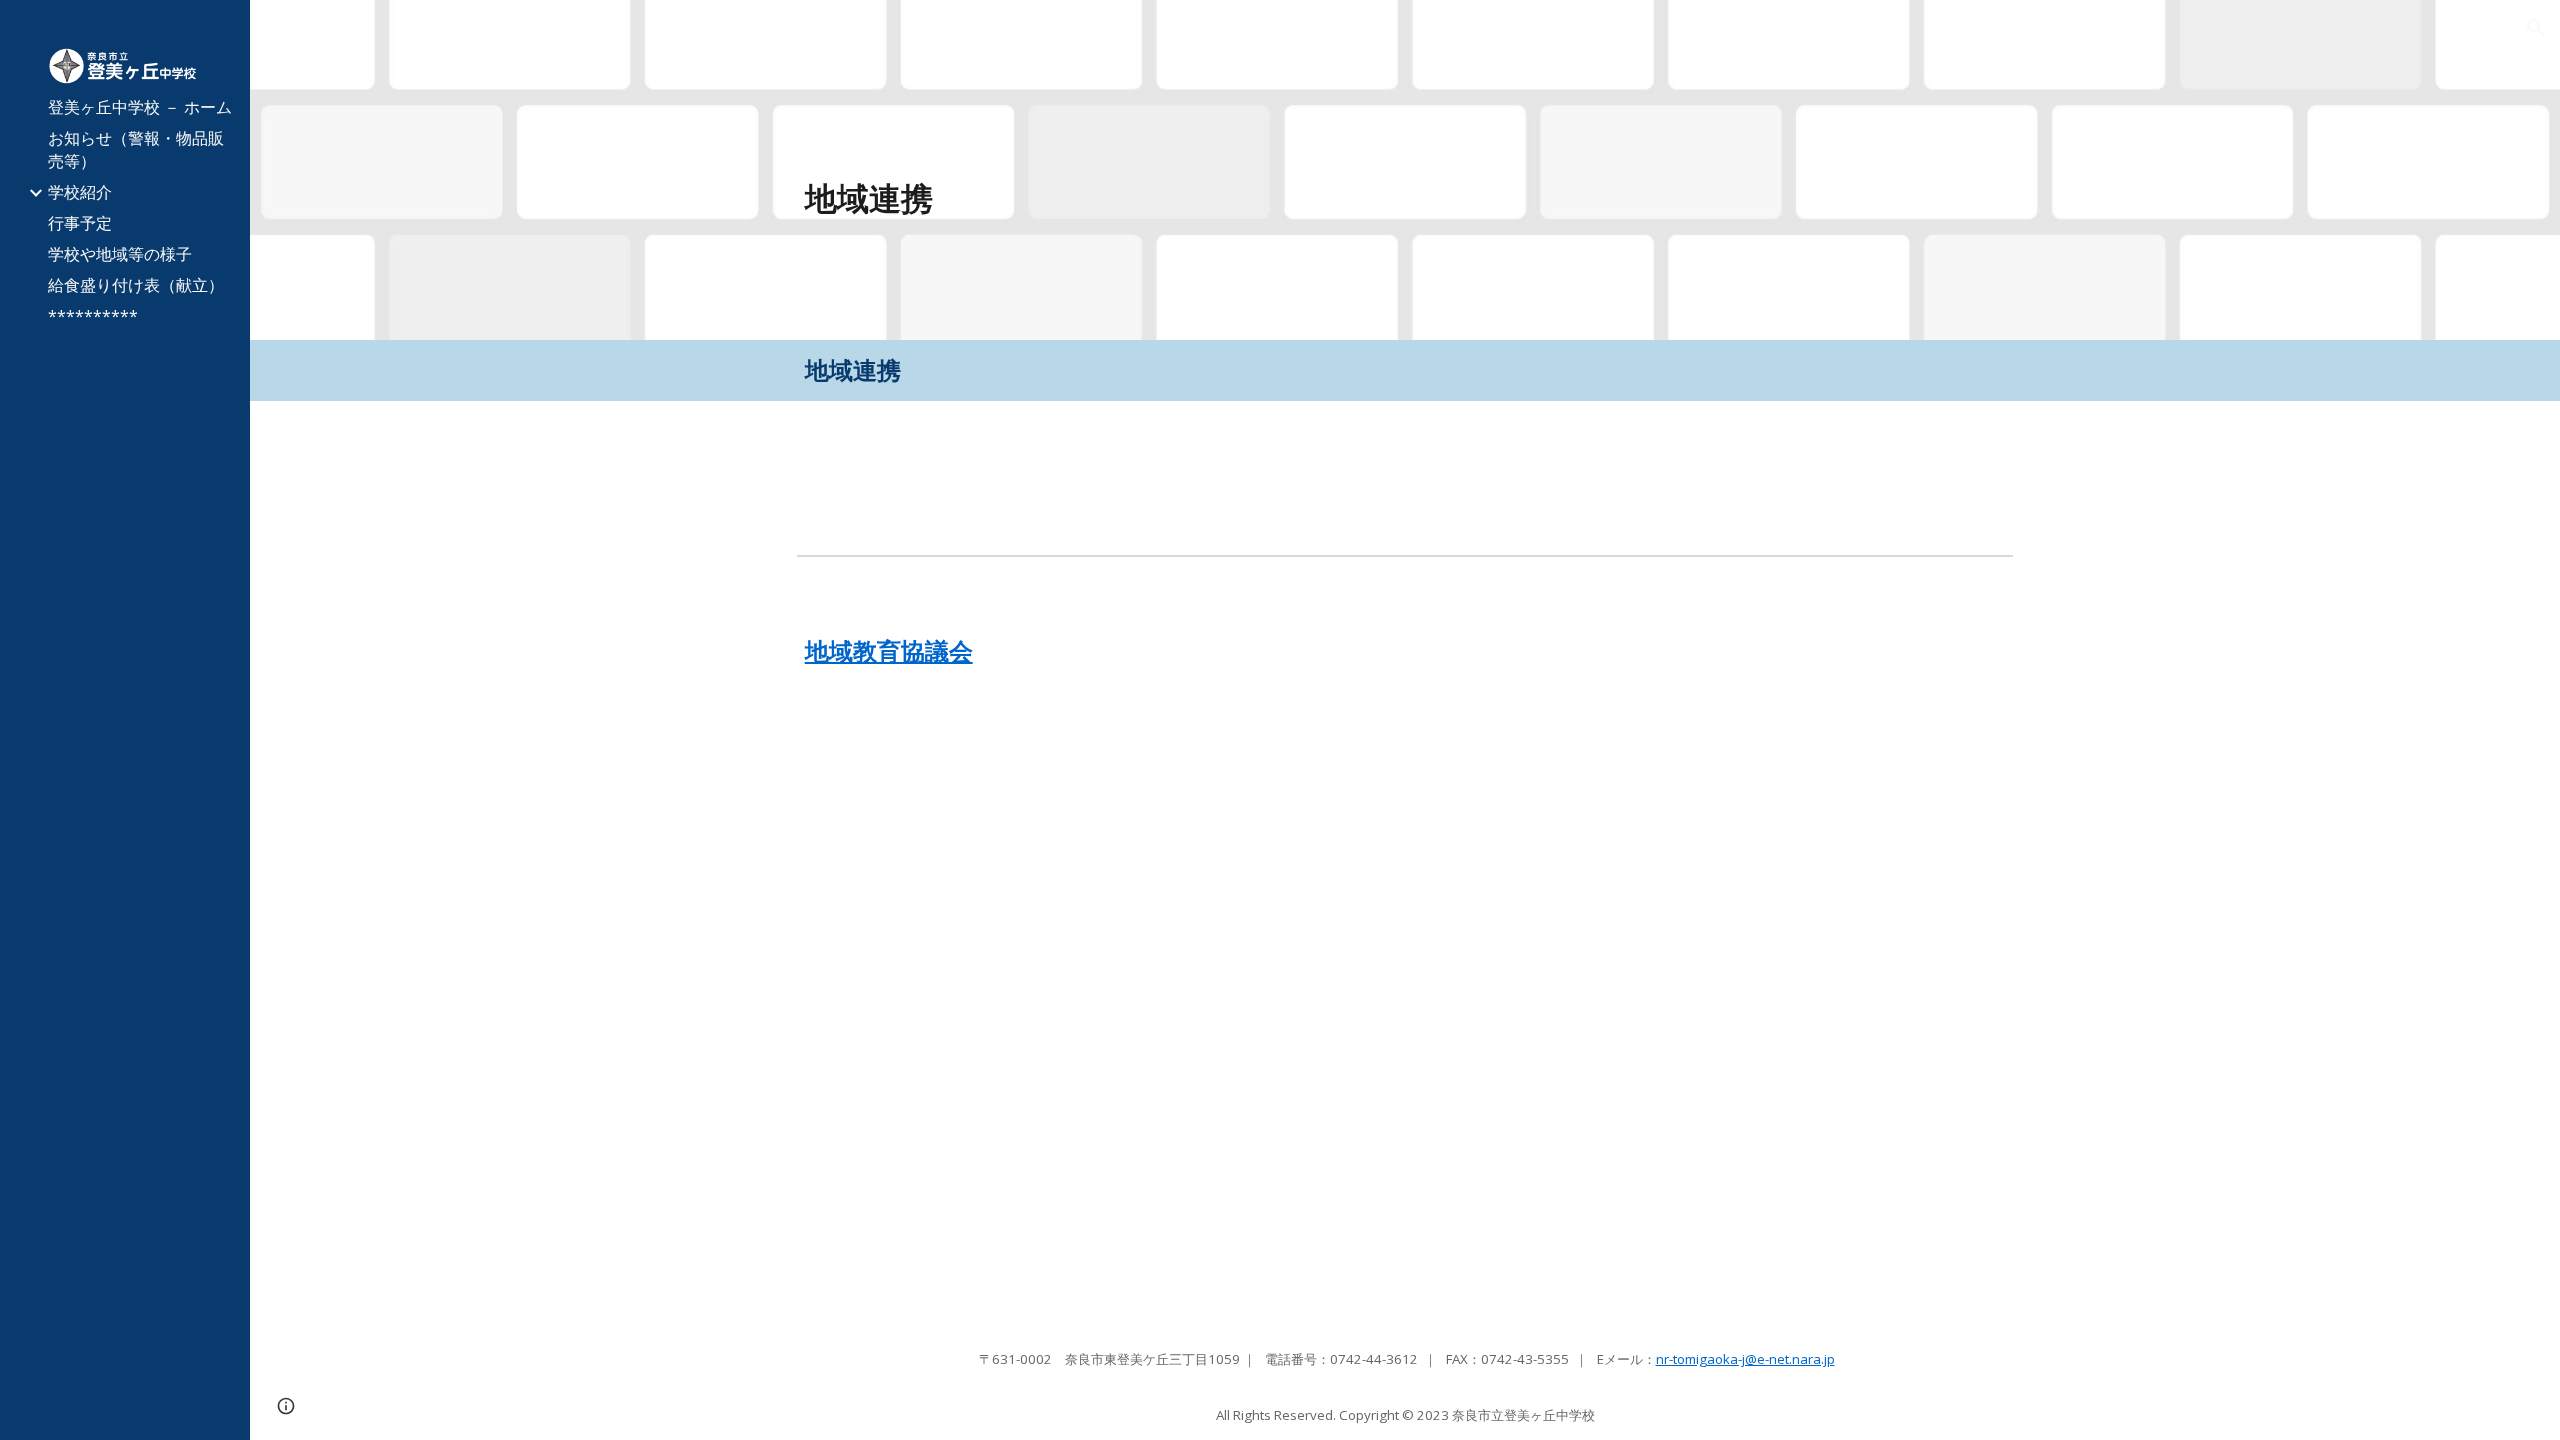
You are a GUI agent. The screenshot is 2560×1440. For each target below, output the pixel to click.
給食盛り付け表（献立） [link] (136, 285)
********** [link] (93, 316)
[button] (2536, 28)
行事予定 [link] (80, 223)
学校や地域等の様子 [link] (120, 254)
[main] (1251, 198)
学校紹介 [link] (80, 192)
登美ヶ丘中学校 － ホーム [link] (140, 107)
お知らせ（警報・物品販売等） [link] (136, 149)
